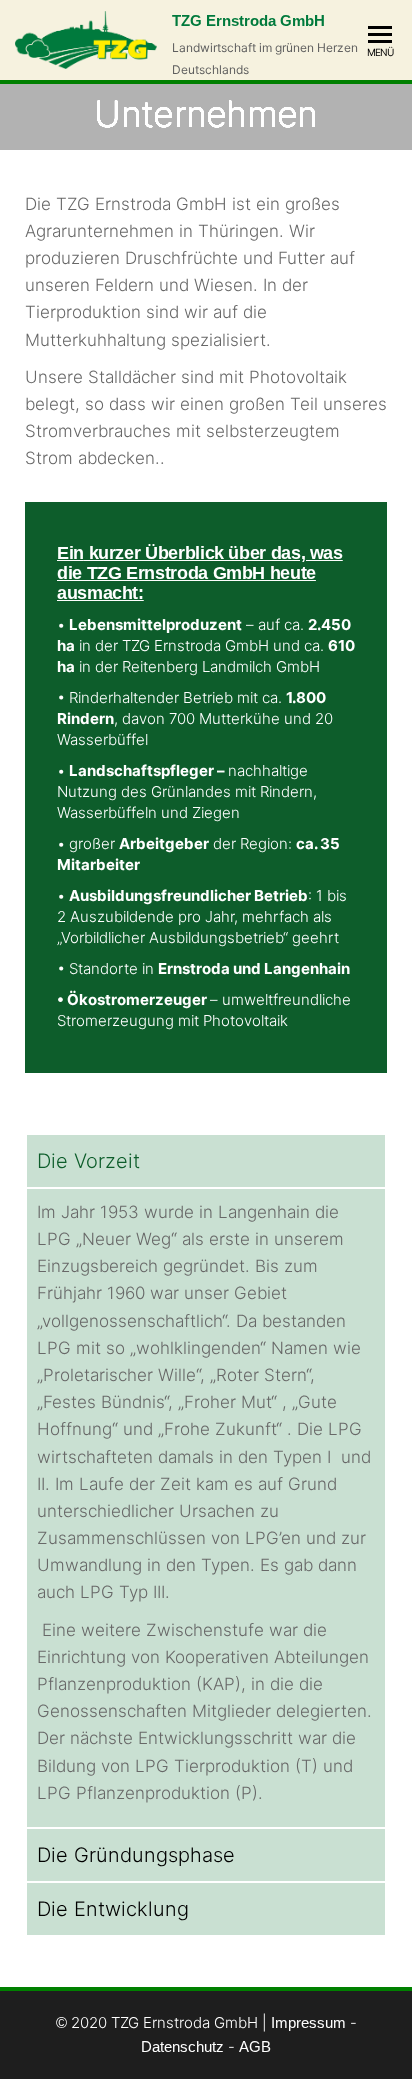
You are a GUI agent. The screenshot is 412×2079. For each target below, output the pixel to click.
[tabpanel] (206, 1507)
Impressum (308, 2022)
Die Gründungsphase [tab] (136, 1855)
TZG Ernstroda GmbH (248, 20)
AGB (255, 2046)
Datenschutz (182, 2046)
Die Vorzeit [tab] (88, 1161)
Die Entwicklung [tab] (113, 1909)
